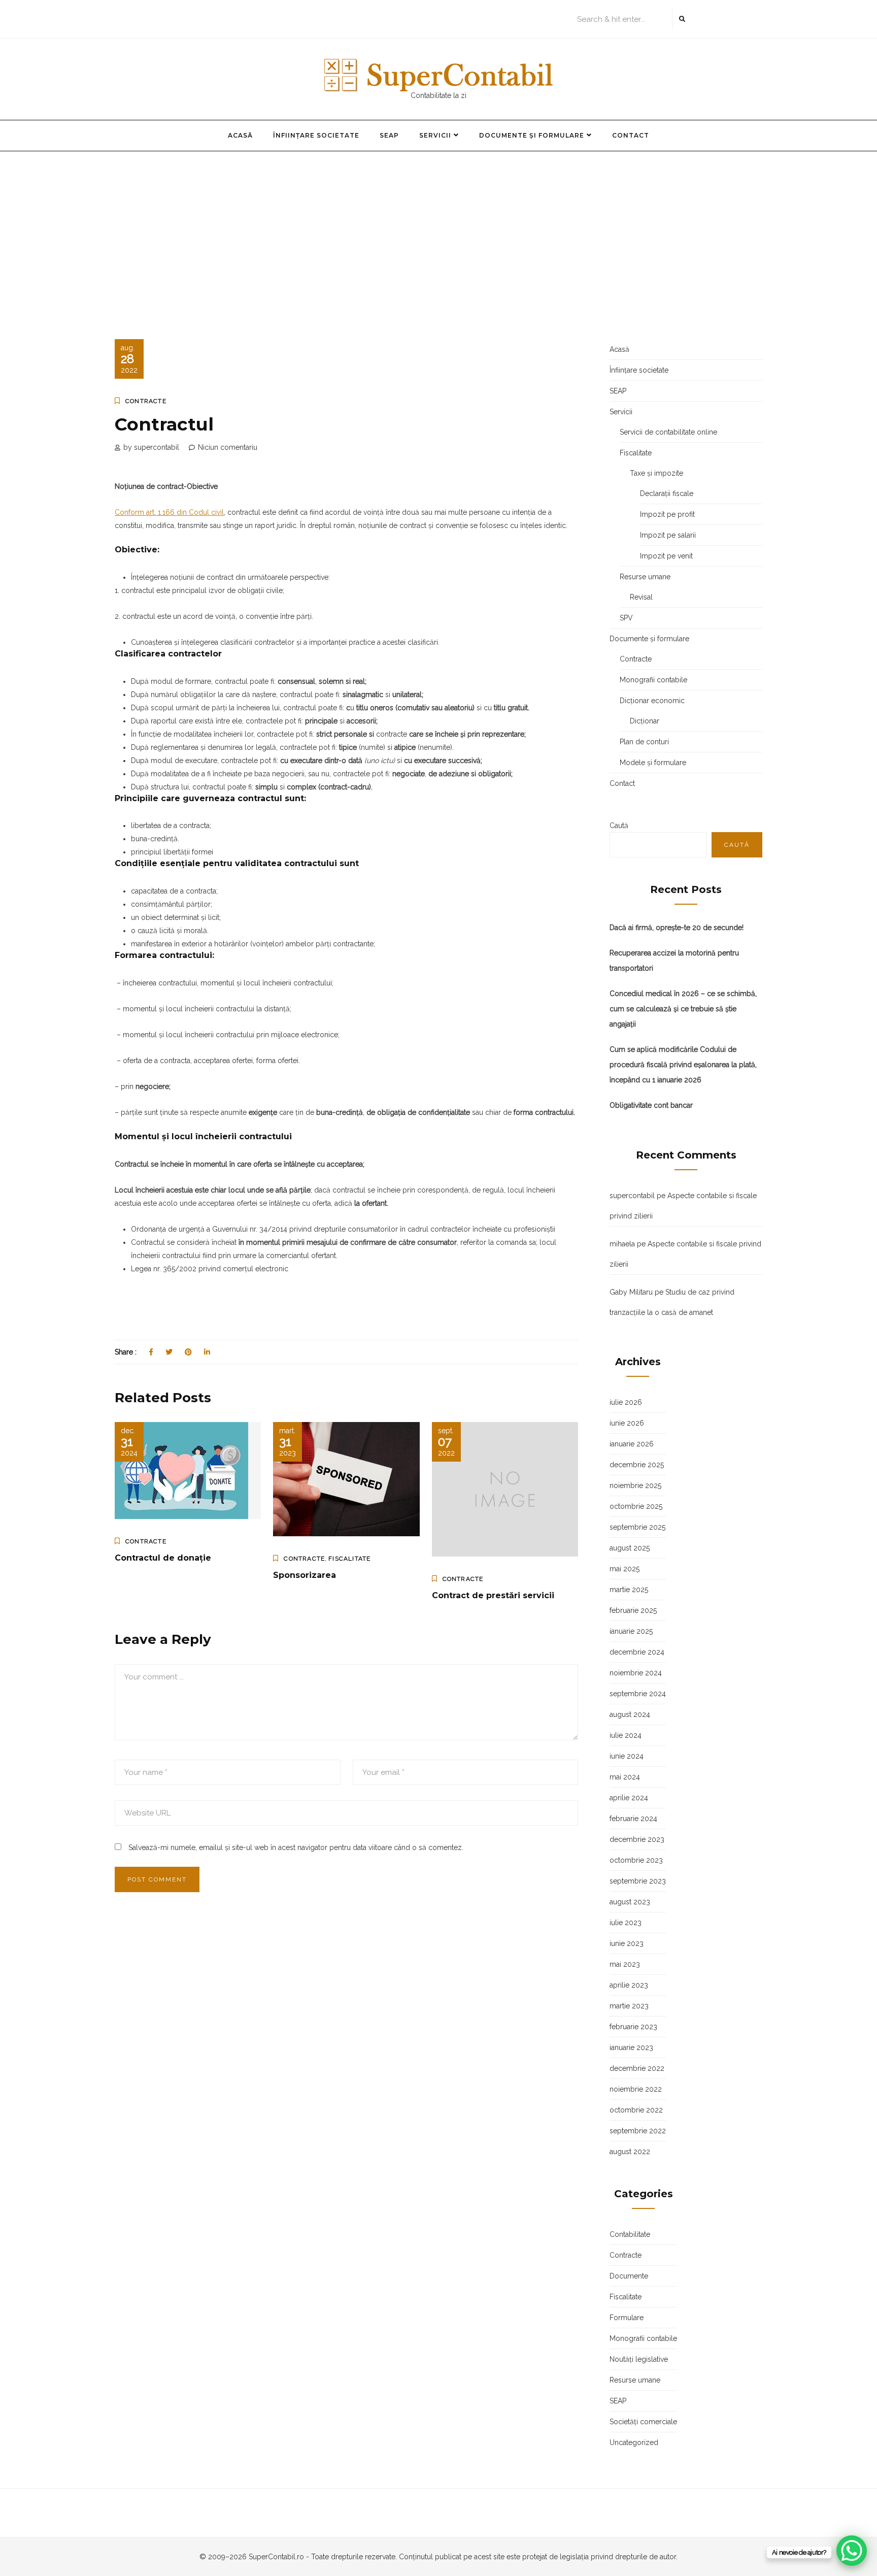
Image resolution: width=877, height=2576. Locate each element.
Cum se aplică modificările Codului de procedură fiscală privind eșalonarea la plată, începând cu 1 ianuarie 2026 (683, 1065)
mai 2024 (625, 1777)
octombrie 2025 (636, 1506)
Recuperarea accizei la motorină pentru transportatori (674, 961)
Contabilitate (630, 2234)
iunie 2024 (627, 1756)
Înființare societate (316, 135)
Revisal (641, 597)
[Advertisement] (438, 227)
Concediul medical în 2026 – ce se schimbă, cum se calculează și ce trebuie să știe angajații (683, 1009)
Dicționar (645, 721)
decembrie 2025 (637, 1465)
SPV (626, 618)
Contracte (146, 401)
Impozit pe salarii (668, 535)
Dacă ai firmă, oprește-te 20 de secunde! (677, 928)
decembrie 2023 (637, 1839)
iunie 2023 (627, 1943)
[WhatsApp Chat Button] (852, 2551)
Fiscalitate (349, 1559)
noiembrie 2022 (636, 2089)
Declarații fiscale (667, 493)
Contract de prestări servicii (493, 1595)
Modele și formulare (653, 763)
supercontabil (632, 1196)
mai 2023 (625, 1964)
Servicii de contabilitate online (668, 432)
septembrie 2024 (638, 1694)
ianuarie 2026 (632, 1444)
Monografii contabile (653, 680)
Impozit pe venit (666, 556)
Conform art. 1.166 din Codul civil (169, 512)
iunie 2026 (627, 1423)
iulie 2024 (626, 1735)
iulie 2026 (626, 1402)
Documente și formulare (532, 135)
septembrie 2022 (638, 2131)
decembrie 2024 (637, 1652)
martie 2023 (629, 2006)
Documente (629, 2276)
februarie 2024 (633, 1819)
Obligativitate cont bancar (651, 1105)
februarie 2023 (633, 2027)
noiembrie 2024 (636, 1673)
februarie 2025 (633, 1610)
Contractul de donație (163, 1558)
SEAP (389, 135)
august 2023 (630, 1902)
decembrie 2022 (637, 2068)
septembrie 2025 (637, 1527)
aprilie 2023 (629, 1985)
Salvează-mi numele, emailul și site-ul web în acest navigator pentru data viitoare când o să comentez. (296, 1847)
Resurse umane (645, 577)
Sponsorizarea (305, 1575)
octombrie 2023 (636, 1860)
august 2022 (630, 2152)
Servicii (435, 135)
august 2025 (630, 1548)
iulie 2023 (626, 1923)
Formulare (627, 2318)
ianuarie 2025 (631, 1631)
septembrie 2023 (638, 1881)
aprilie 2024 (629, 1798)
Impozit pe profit (667, 514)
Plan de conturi (644, 742)
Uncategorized (634, 2442)
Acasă (240, 135)
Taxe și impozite (656, 473)
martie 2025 (629, 1590)
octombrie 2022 (636, 2110)
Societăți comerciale (643, 2422)
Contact (631, 135)
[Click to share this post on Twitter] (169, 1352)
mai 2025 (625, 1569)
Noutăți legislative (639, 2359)
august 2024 (630, 1714)
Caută (619, 825)
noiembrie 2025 (635, 1485)
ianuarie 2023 (631, 2047)
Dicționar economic (652, 701)
